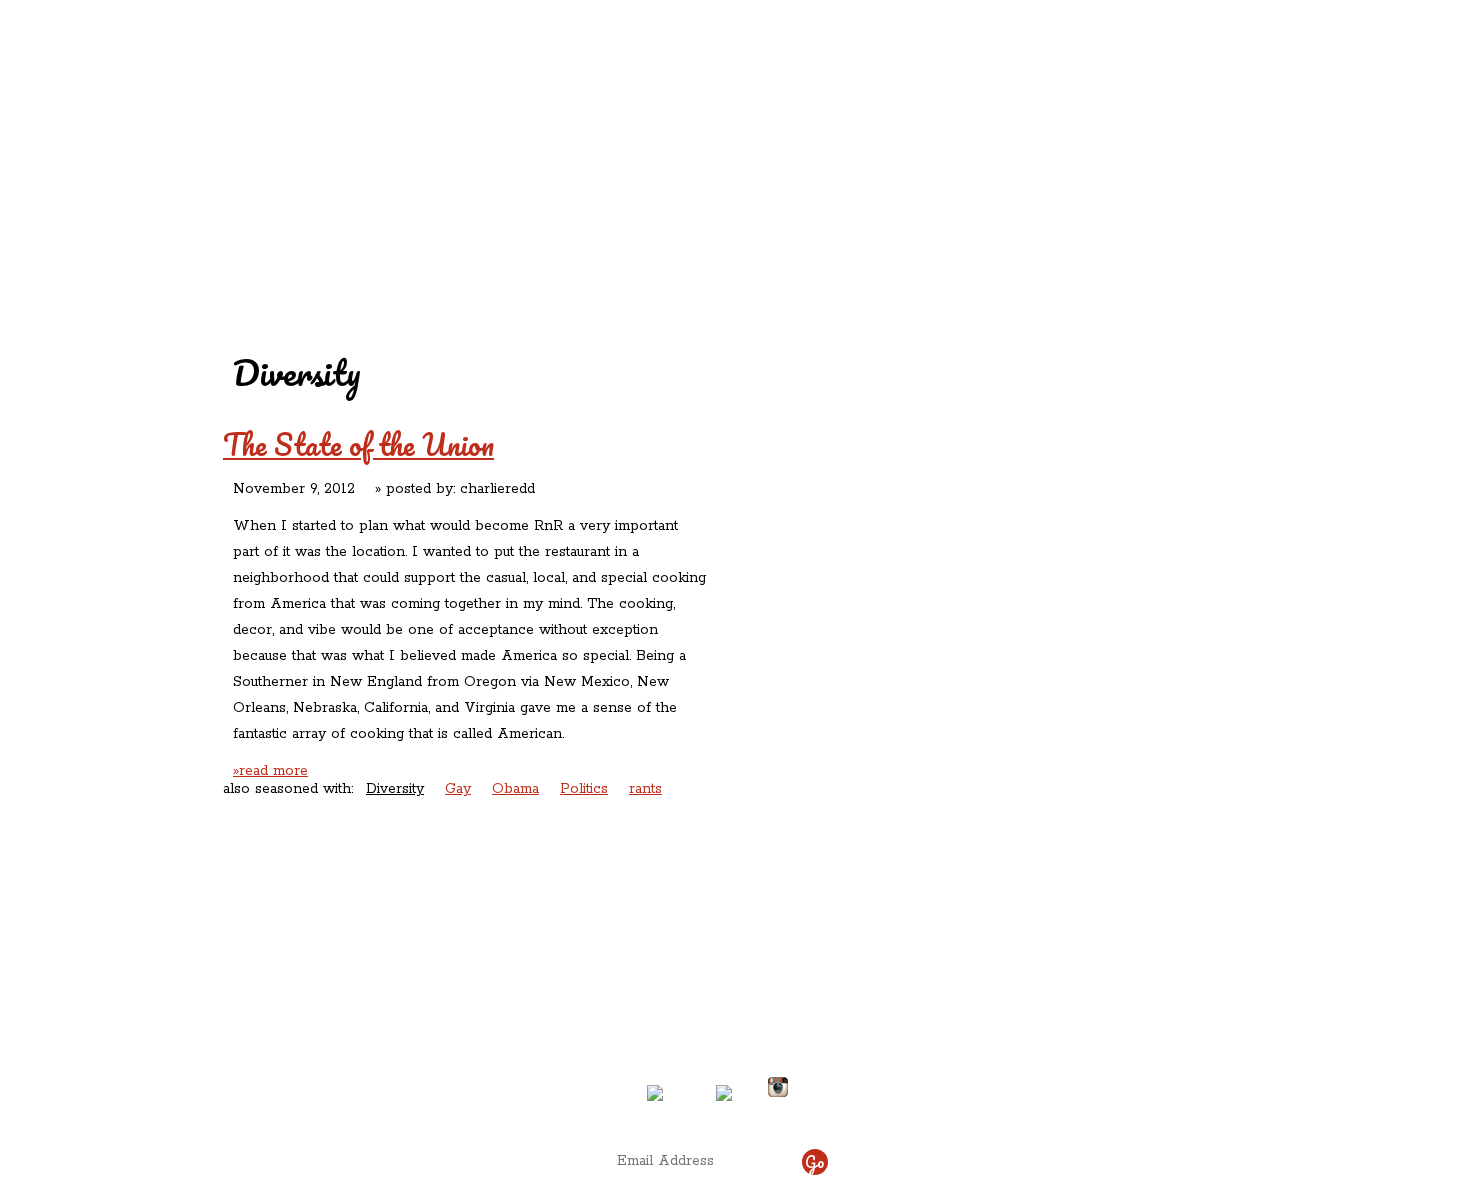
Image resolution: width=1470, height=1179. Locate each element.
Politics (584, 789)
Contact (609, 170)
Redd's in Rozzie (466, 126)
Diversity (395, 789)
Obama (515, 789)
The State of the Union (358, 444)
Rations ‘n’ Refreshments (939, 128)
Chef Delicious (958, 170)
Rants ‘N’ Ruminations (1078, 128)
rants (645, 789)
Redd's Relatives (607, 128)
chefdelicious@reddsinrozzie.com (718, 1013)
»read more (270, 771)
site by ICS (1048, 1109)
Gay (458, 789)
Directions (388, 1079)
